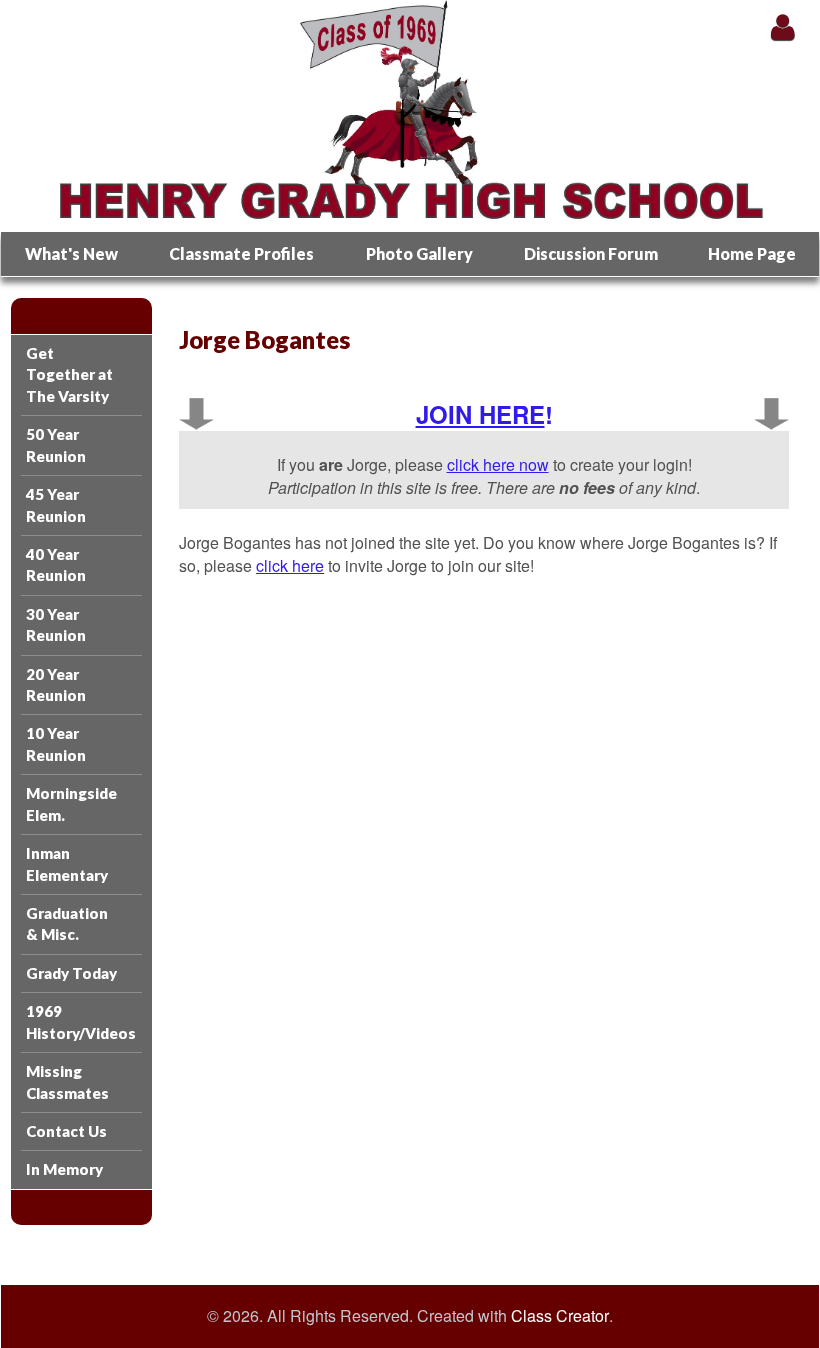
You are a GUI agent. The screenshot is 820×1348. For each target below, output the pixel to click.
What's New (71, 253)
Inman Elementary (67, 863)
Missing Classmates (67, 1081)
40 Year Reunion (56, 564)
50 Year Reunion (56, 444)
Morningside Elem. (71, 803)
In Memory (64, 1169)
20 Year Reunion (56, 684)
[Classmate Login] (782, 26)
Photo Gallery (419, 253)
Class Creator (560, 1316)
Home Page (752, 253)
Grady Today (71, 973)
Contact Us (66, 1131)
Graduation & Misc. (67, 923)
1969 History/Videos (81, 1021)
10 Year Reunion (56, 743)
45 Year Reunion (56, 504)
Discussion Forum (591, 253)
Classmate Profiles (241, 253)
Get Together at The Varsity (69, 374)
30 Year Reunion (56, 624)
